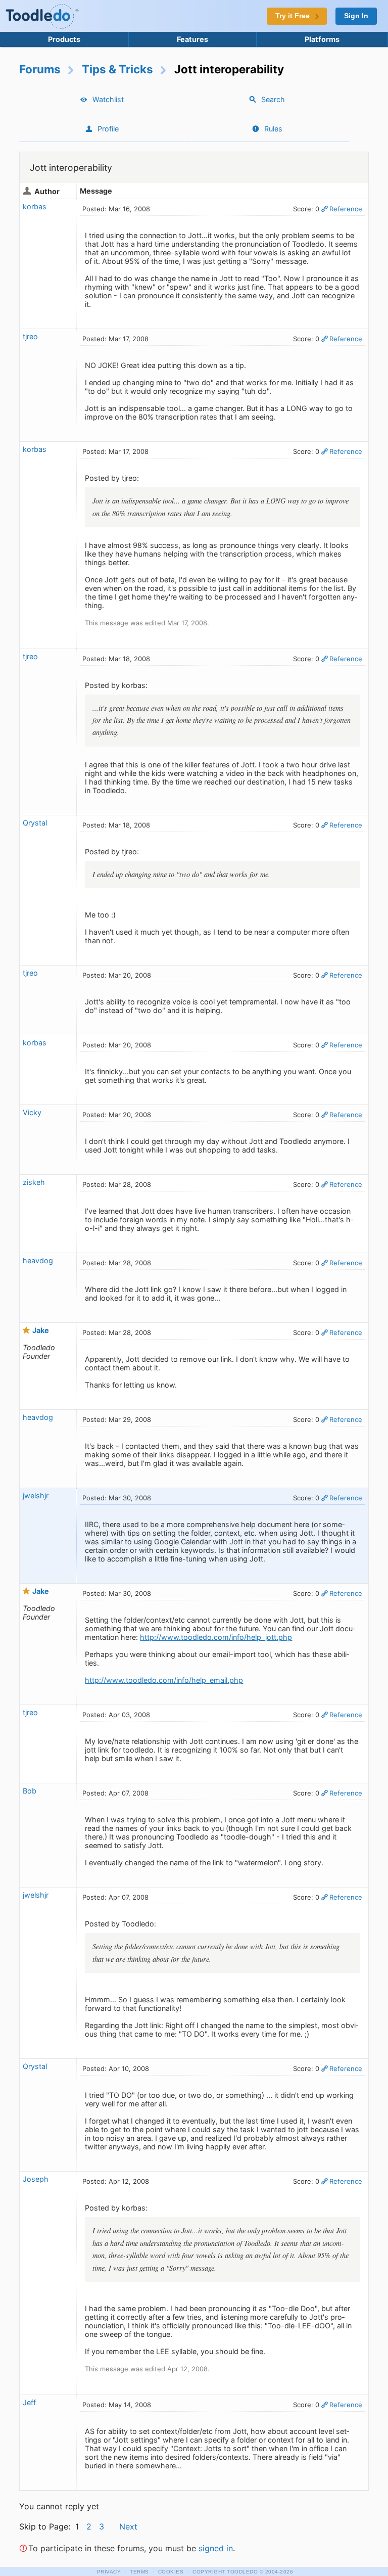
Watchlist (108, 99)
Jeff (29, 2402)
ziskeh (34, 1182)
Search (273, 99)
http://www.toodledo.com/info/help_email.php (164, 1680)
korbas (35, 206)
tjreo (30, 336)
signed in (216, 2548)
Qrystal (35, 823)
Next (128, 2526)
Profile (108, 129)
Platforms (322, 39)
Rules (273, 129)
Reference (346, 209)
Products (64, 39)
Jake (41, 1330)
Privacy (109, 2572)
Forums (40, 69)
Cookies (171, 2572)
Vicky (32, 1112)
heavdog (38, 1260)
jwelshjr (36, 1496)
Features (192, 39)
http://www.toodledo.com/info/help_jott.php (216, 1637)
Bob (30, 1791)
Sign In (356, 16)
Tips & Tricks (117, 69)
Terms (139, 2572)
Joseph (36, 2179)
